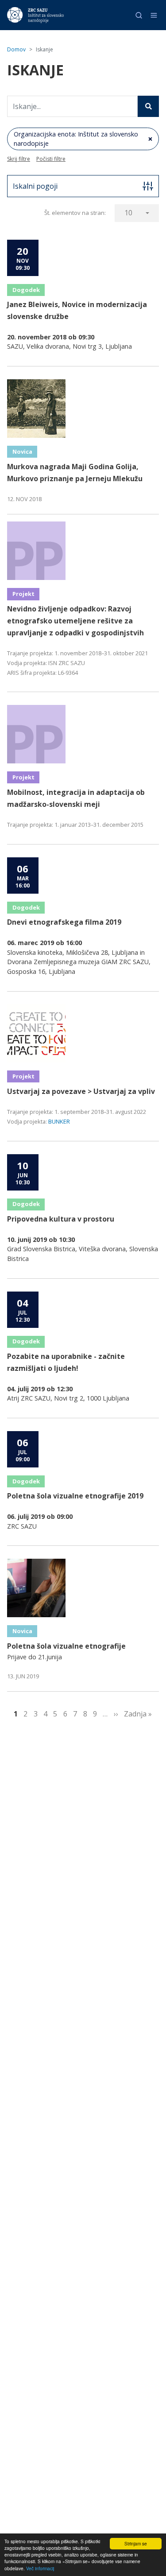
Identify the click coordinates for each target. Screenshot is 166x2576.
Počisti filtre (51, 159)
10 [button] (128, 213)
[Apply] (148, 106)
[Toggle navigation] (154, 15)
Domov (16, 49)
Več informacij (40, 2568)
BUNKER (59, 1121)
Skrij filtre (19, 159)
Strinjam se (136, 2543)
